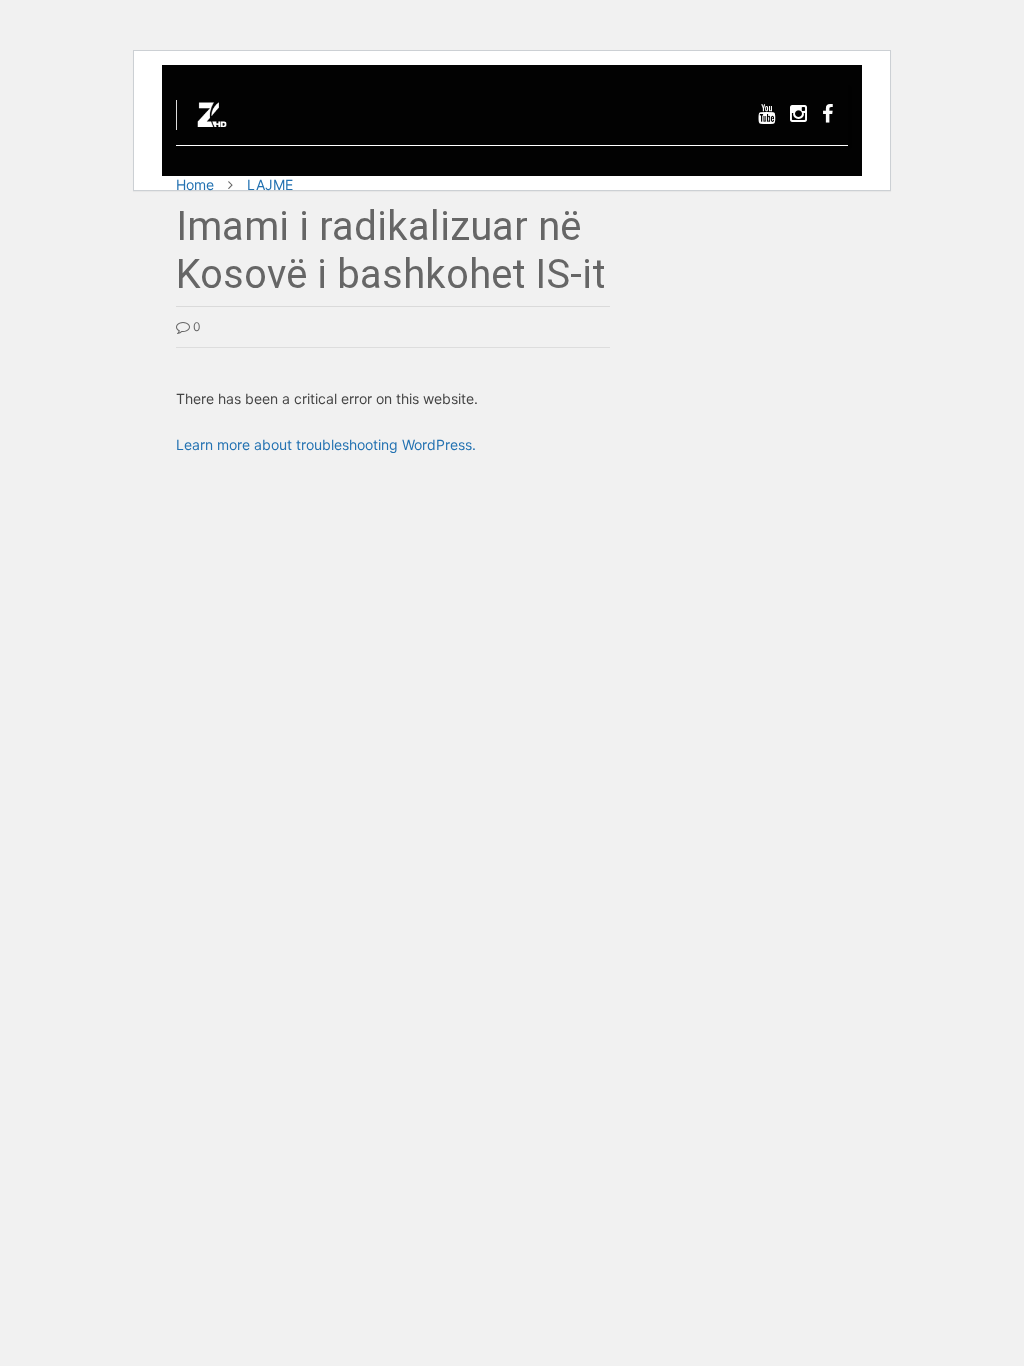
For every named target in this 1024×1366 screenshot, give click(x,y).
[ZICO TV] (212, 120)
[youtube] (766, 114)
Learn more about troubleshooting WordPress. (326, 444)
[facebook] (827, 114)
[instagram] (798, 114)
